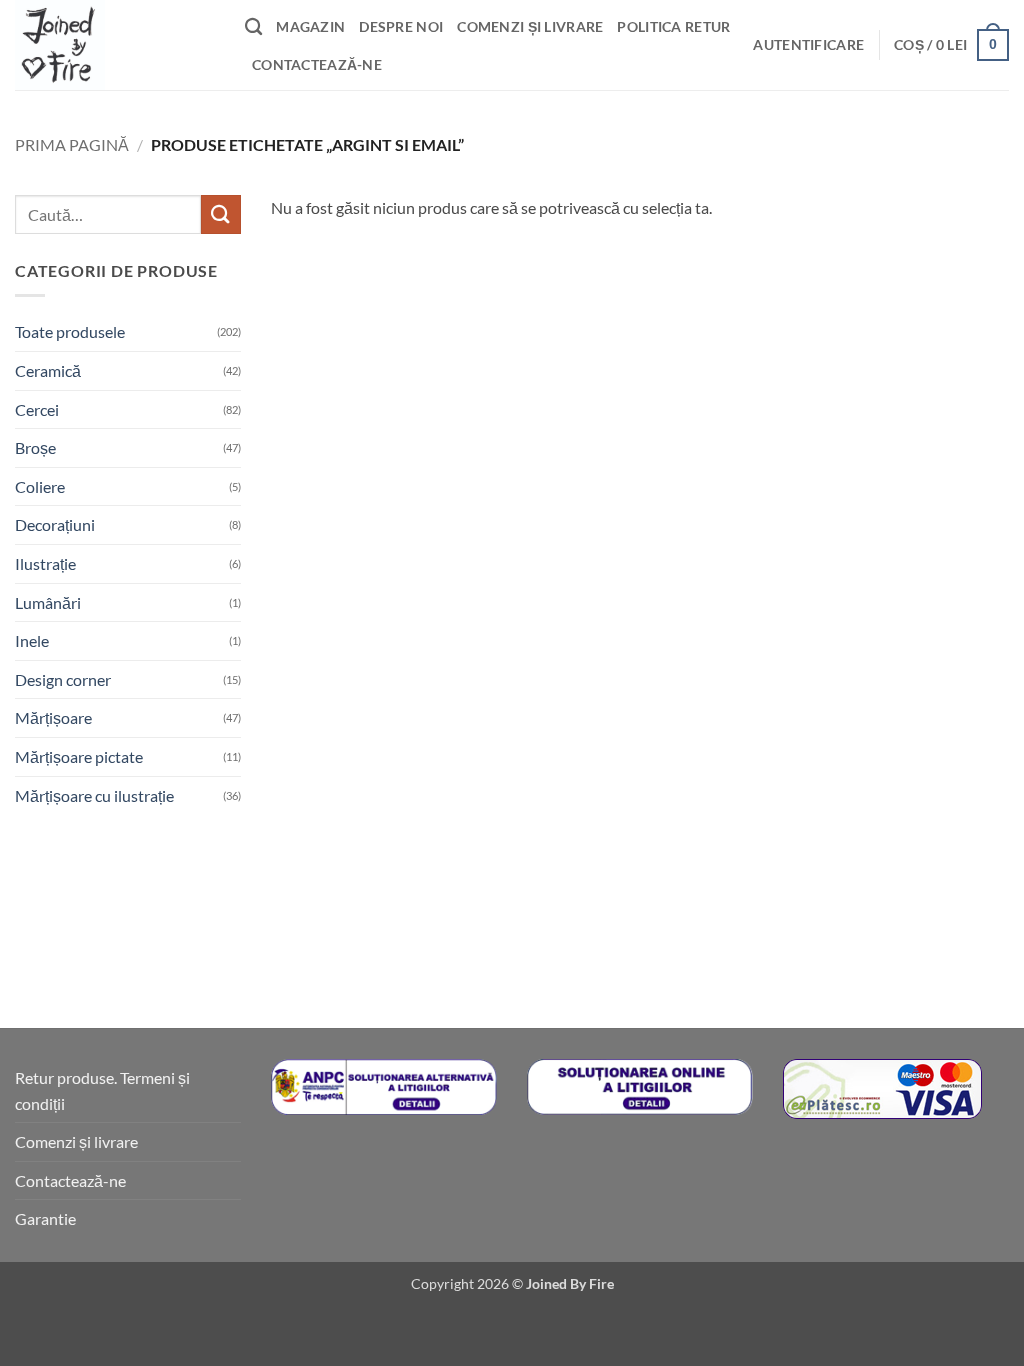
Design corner (63, 679)
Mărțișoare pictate (79, 756)
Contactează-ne (317, 64)
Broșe (35, 447)
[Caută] (253, 27)
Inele (32, 640)
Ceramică (48, 370)
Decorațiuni (55, 524)
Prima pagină (72, 144)
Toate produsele (70, 331)
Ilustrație (45, 563)
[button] (808, 45)
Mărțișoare (53, 717)
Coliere (40, 486)
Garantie (45, 1218)
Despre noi (401, 26)
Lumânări (48, 602)
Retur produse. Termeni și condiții (102, 1090)
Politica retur (673, 26)
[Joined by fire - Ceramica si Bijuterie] (115, 45)
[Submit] (221, 214)
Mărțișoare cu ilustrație (94, 795)
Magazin (310, 26)
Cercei (37, 409)
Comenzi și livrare (530, 26)
